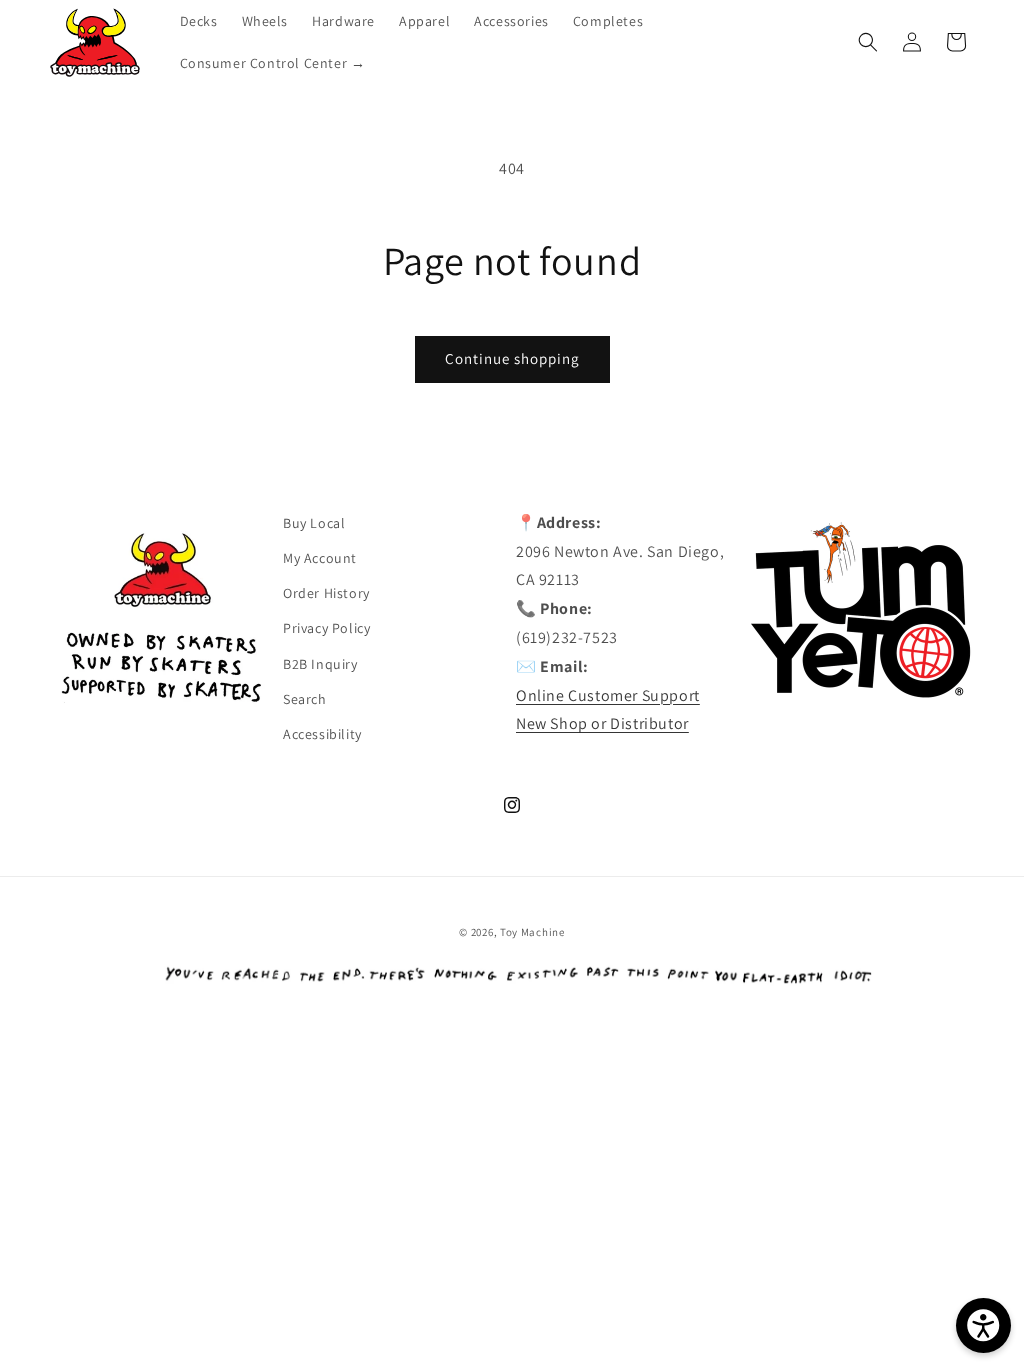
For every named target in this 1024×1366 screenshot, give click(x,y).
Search (305, 699)
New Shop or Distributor (602, 723)
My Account (320, 558)
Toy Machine (532, 932)
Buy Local (314, 523)
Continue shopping (512, 358)
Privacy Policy (326, 628)
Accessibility (322, 734)
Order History (326, 593)
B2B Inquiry (320, 664)
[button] (868, 42)
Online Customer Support (608, 695)
